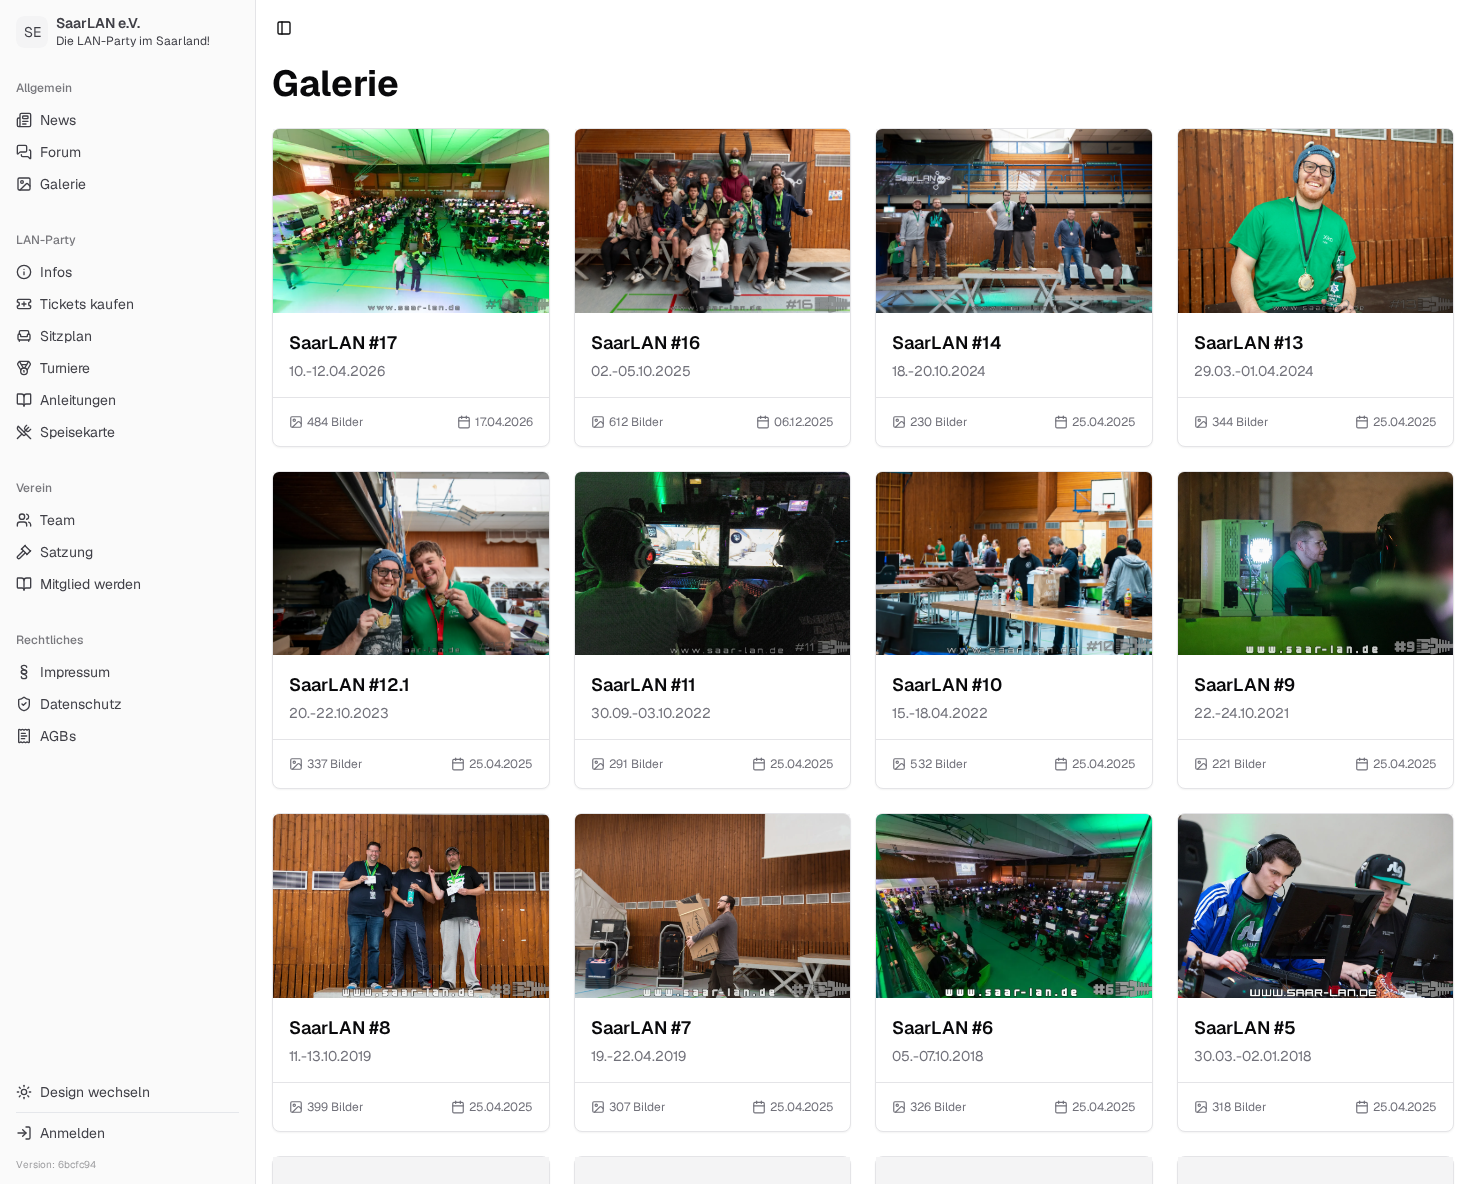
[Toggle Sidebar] (255, 592)
